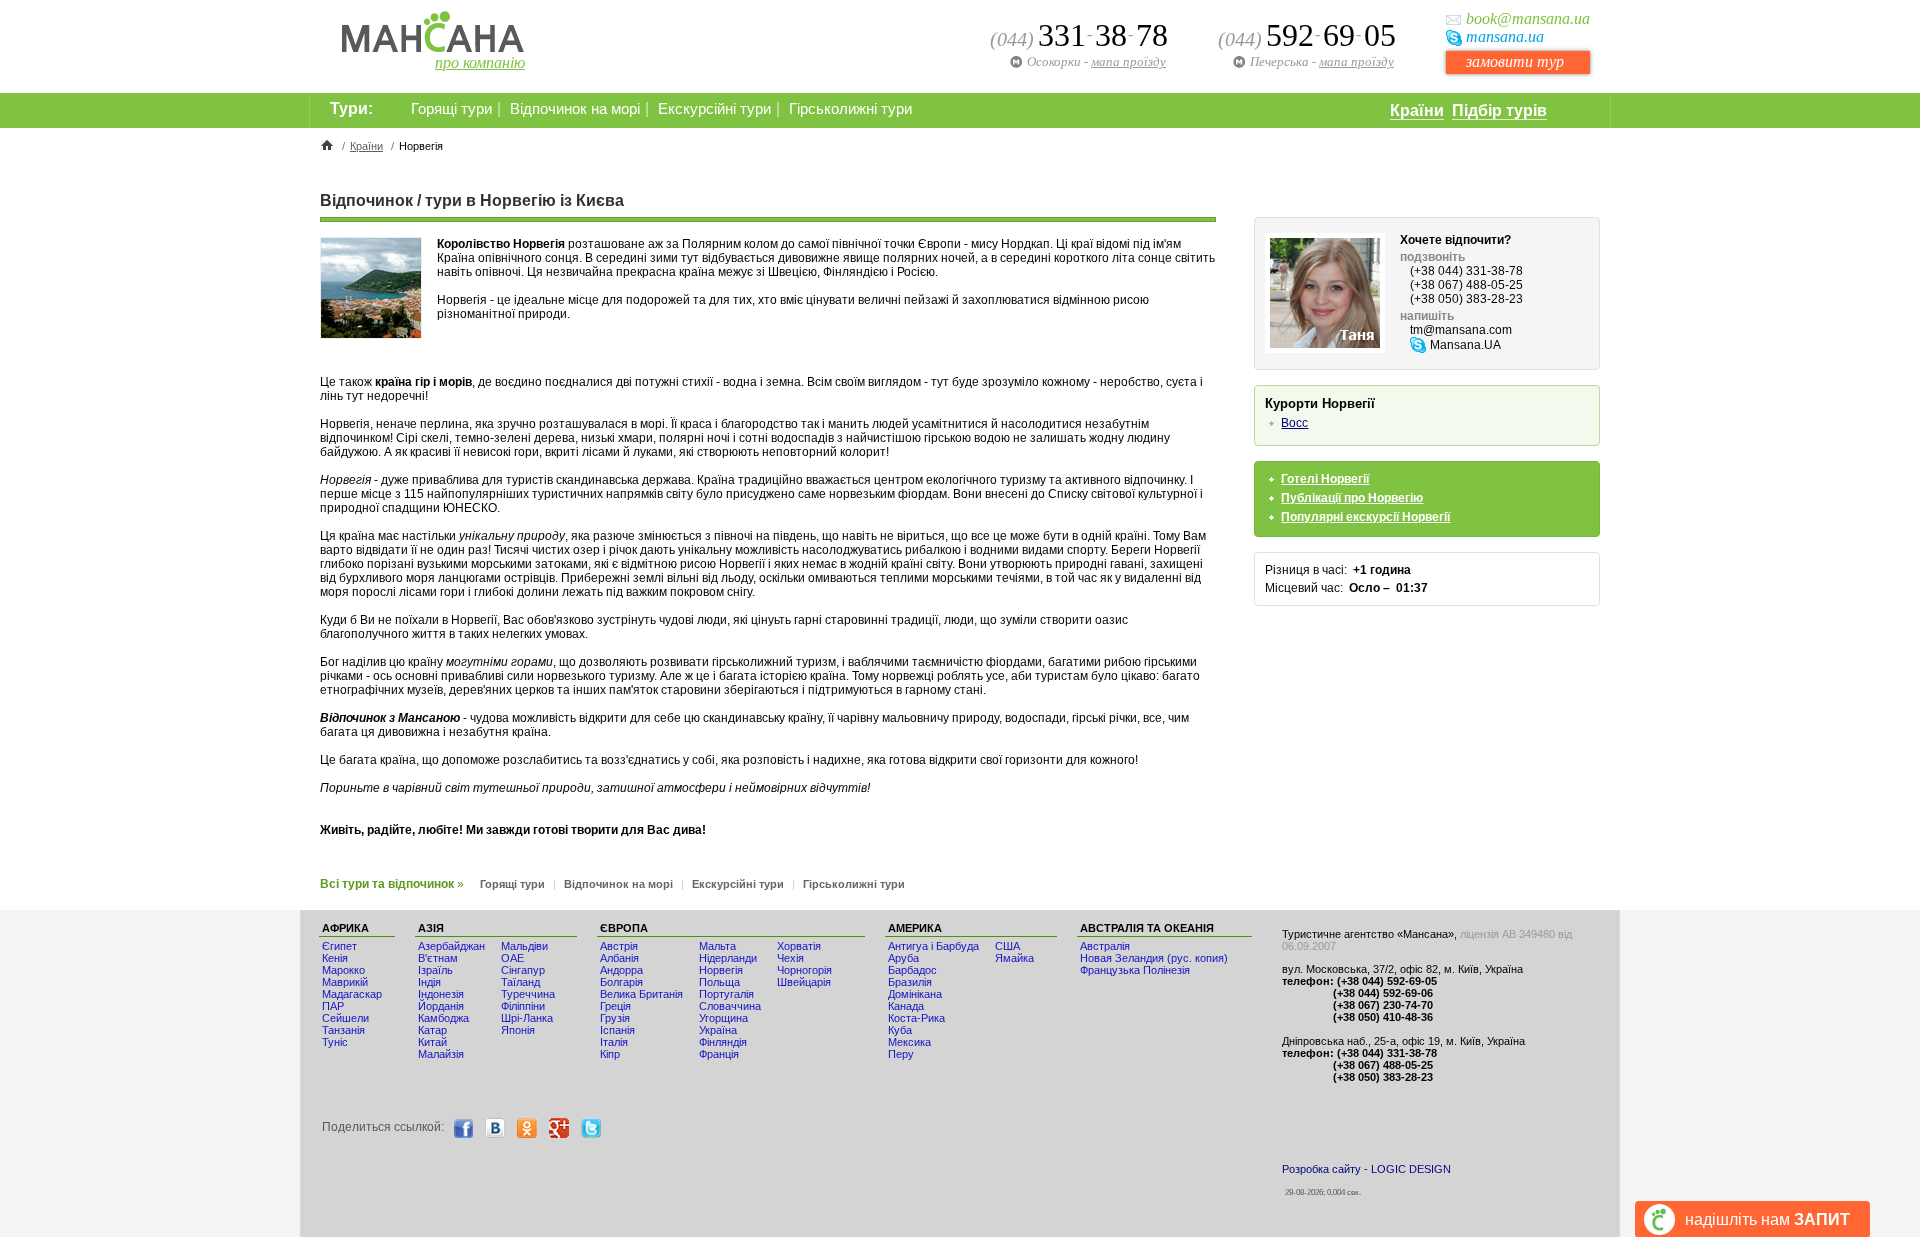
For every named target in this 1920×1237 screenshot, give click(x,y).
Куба (900, 1030)
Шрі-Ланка (527, 1018)
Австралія (1105, 946)
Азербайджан (451, 946)
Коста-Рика (916, 1018)
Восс (1294, 423)
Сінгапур (523, 970)
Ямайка (1014, 958)
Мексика (909, 1042)
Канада (906, 1006)
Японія (518, 1030)
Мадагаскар (352, 994)
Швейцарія (804, 982)
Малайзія (441, 1054)
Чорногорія (804, 970)
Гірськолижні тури (850, 109)
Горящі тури (451, 109)
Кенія (335, 958)
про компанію (480, 62)
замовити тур (1515, 61)
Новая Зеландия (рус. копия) (1154, 958)
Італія (614, 1042)
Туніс (335, 1042)
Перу (901, 1054)
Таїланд (520, 982)
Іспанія (617, 1030)
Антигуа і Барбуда (933, 946)
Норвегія (721, 970)
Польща (719, 982)
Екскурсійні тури (714, 109)
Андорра (621, 970)
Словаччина (730, 1006)
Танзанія (343, 1030)
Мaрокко (343, 970)
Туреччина (528, 994)
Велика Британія (641, 994)
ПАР (333, 1006)
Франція (719, 1054)
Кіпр (610, 1054)
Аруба (903, 958)
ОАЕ (512, 958)
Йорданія (441, 1006)
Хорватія (799, 946)
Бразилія (910, 982)
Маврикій (345, 982)
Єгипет (339, 946)
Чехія (790, 958)
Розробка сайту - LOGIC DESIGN (1366, 1169)
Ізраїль (435, 970)
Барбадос (912, 970)
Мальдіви (524, 946)
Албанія (619, 958)
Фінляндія (723, 1042)
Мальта (717, 946)
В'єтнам (438, 958)
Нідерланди (728, 958)
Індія (429, 982)
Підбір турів (1499, 110)
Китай (432, 1042)
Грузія (615, 1018)
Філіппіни (523, 1006)
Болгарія (621, 982)
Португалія (726, 994)
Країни (1417, 110)
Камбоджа (443, 1018)
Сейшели (345, 1018)
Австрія (619, 946)
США (1007, 946)
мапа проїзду (1356, 61)
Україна (718, 1030)
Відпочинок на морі (575, 109)
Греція (615, 1006)
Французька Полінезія (1135, 970)
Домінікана (915, 994)
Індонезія (441, 994)
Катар (432, 1030)
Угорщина (723, 1018)
